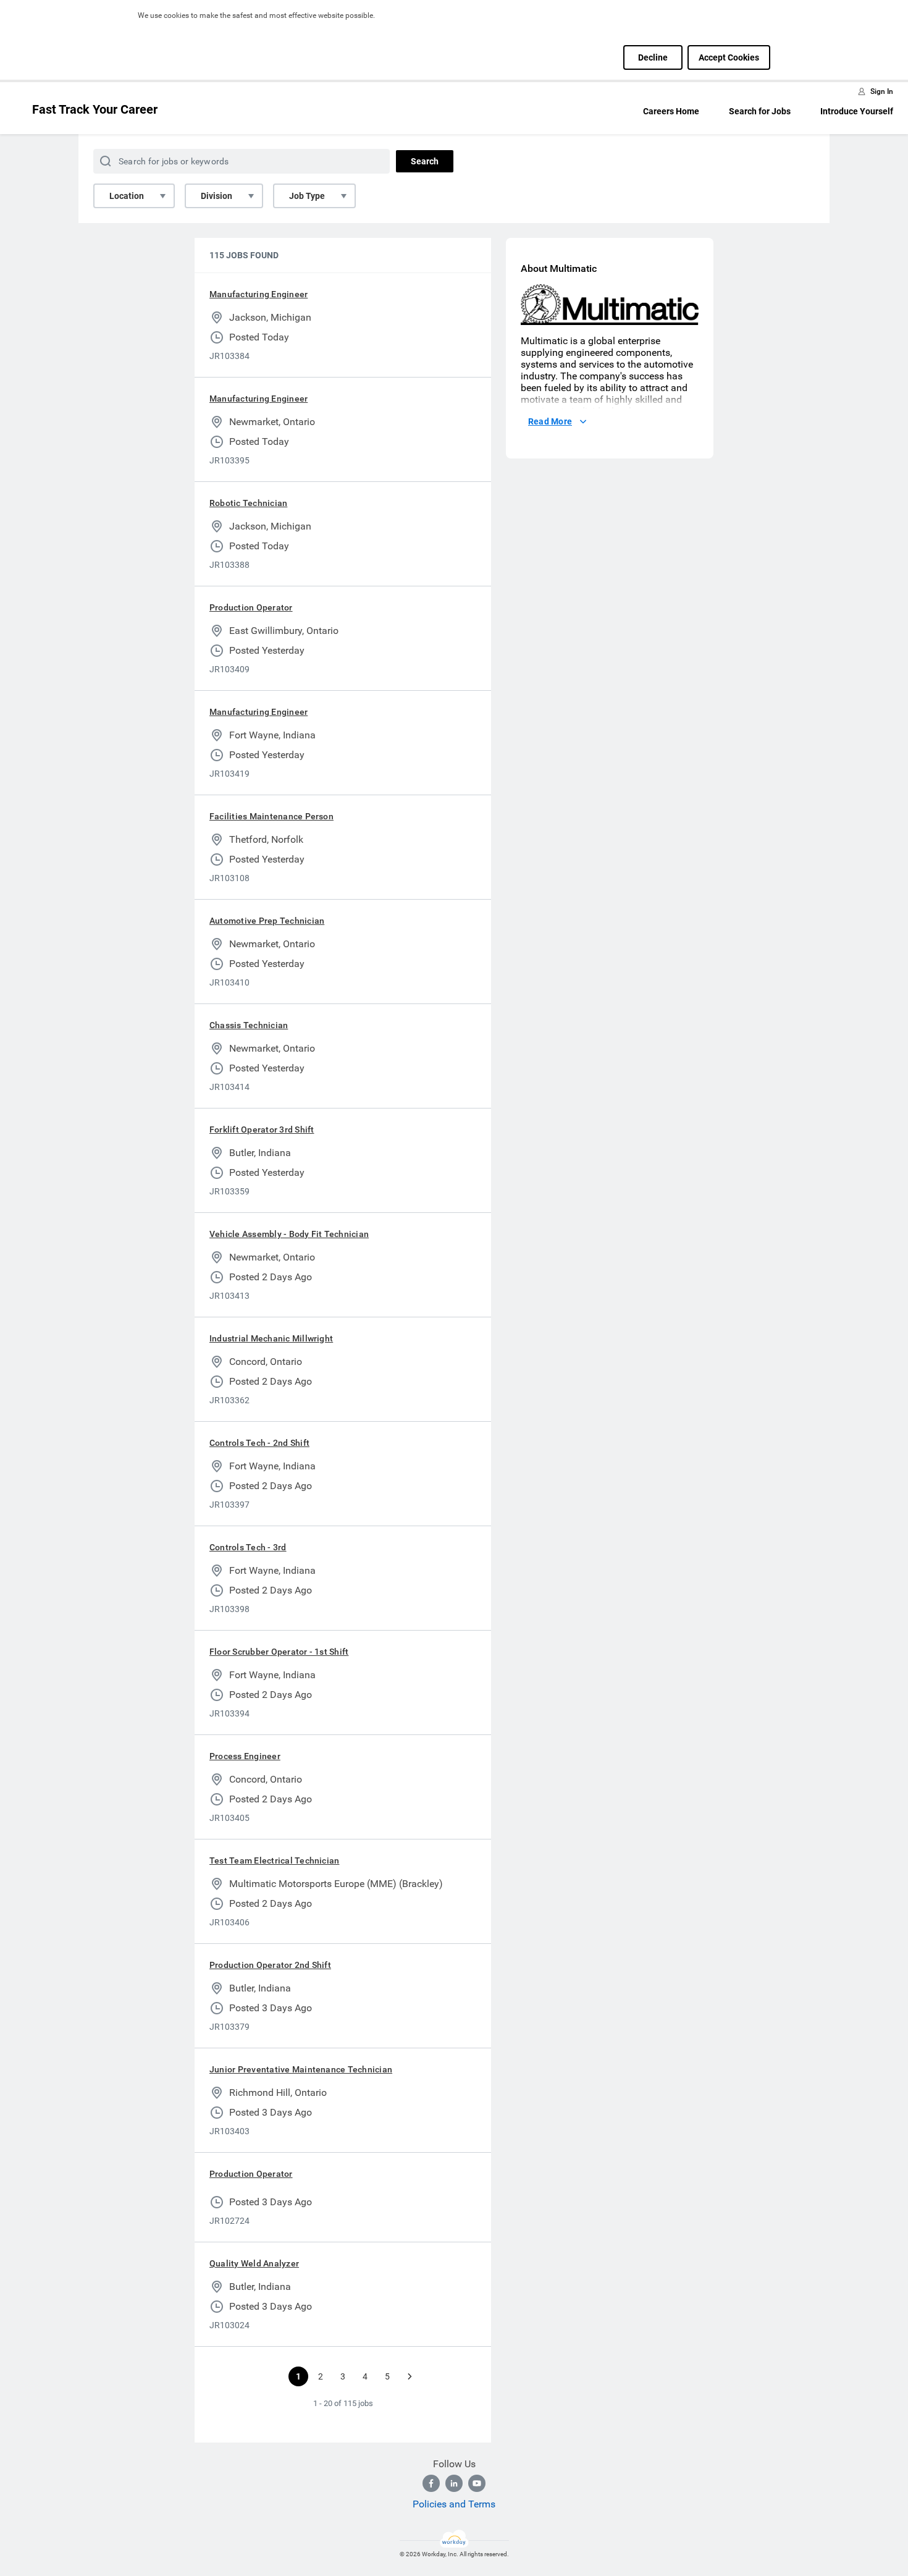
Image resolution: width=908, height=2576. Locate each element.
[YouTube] (477, 2483)
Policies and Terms (454, 2504)
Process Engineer (245, 1756)
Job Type (307, 196)
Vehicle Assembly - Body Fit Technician (289, 1234)
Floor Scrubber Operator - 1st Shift (279, 1652)
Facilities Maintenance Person (271, 816)
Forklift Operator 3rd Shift (262, 1130)
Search (425, 161)
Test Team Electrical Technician (274, 1860)
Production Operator (251, 607)
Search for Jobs (760, 111)
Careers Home (671, 111)
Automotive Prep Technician (267, 921)
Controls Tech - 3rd (248, 1547)
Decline (653, 57)
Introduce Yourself (857, 111)
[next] (410, 2376)
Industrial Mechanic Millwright (271, 1338)
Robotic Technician (248, 503)
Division (216, 196)
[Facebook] (431, 2483)
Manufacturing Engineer (259, 294)
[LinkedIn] (454, 2483)
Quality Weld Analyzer (254, 2263)
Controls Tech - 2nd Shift (259, 1443)
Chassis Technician (249, 1025)
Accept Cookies (729, 57)
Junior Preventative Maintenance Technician (301, 2069)
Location (127, 196)
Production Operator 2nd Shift (270, 1965)
